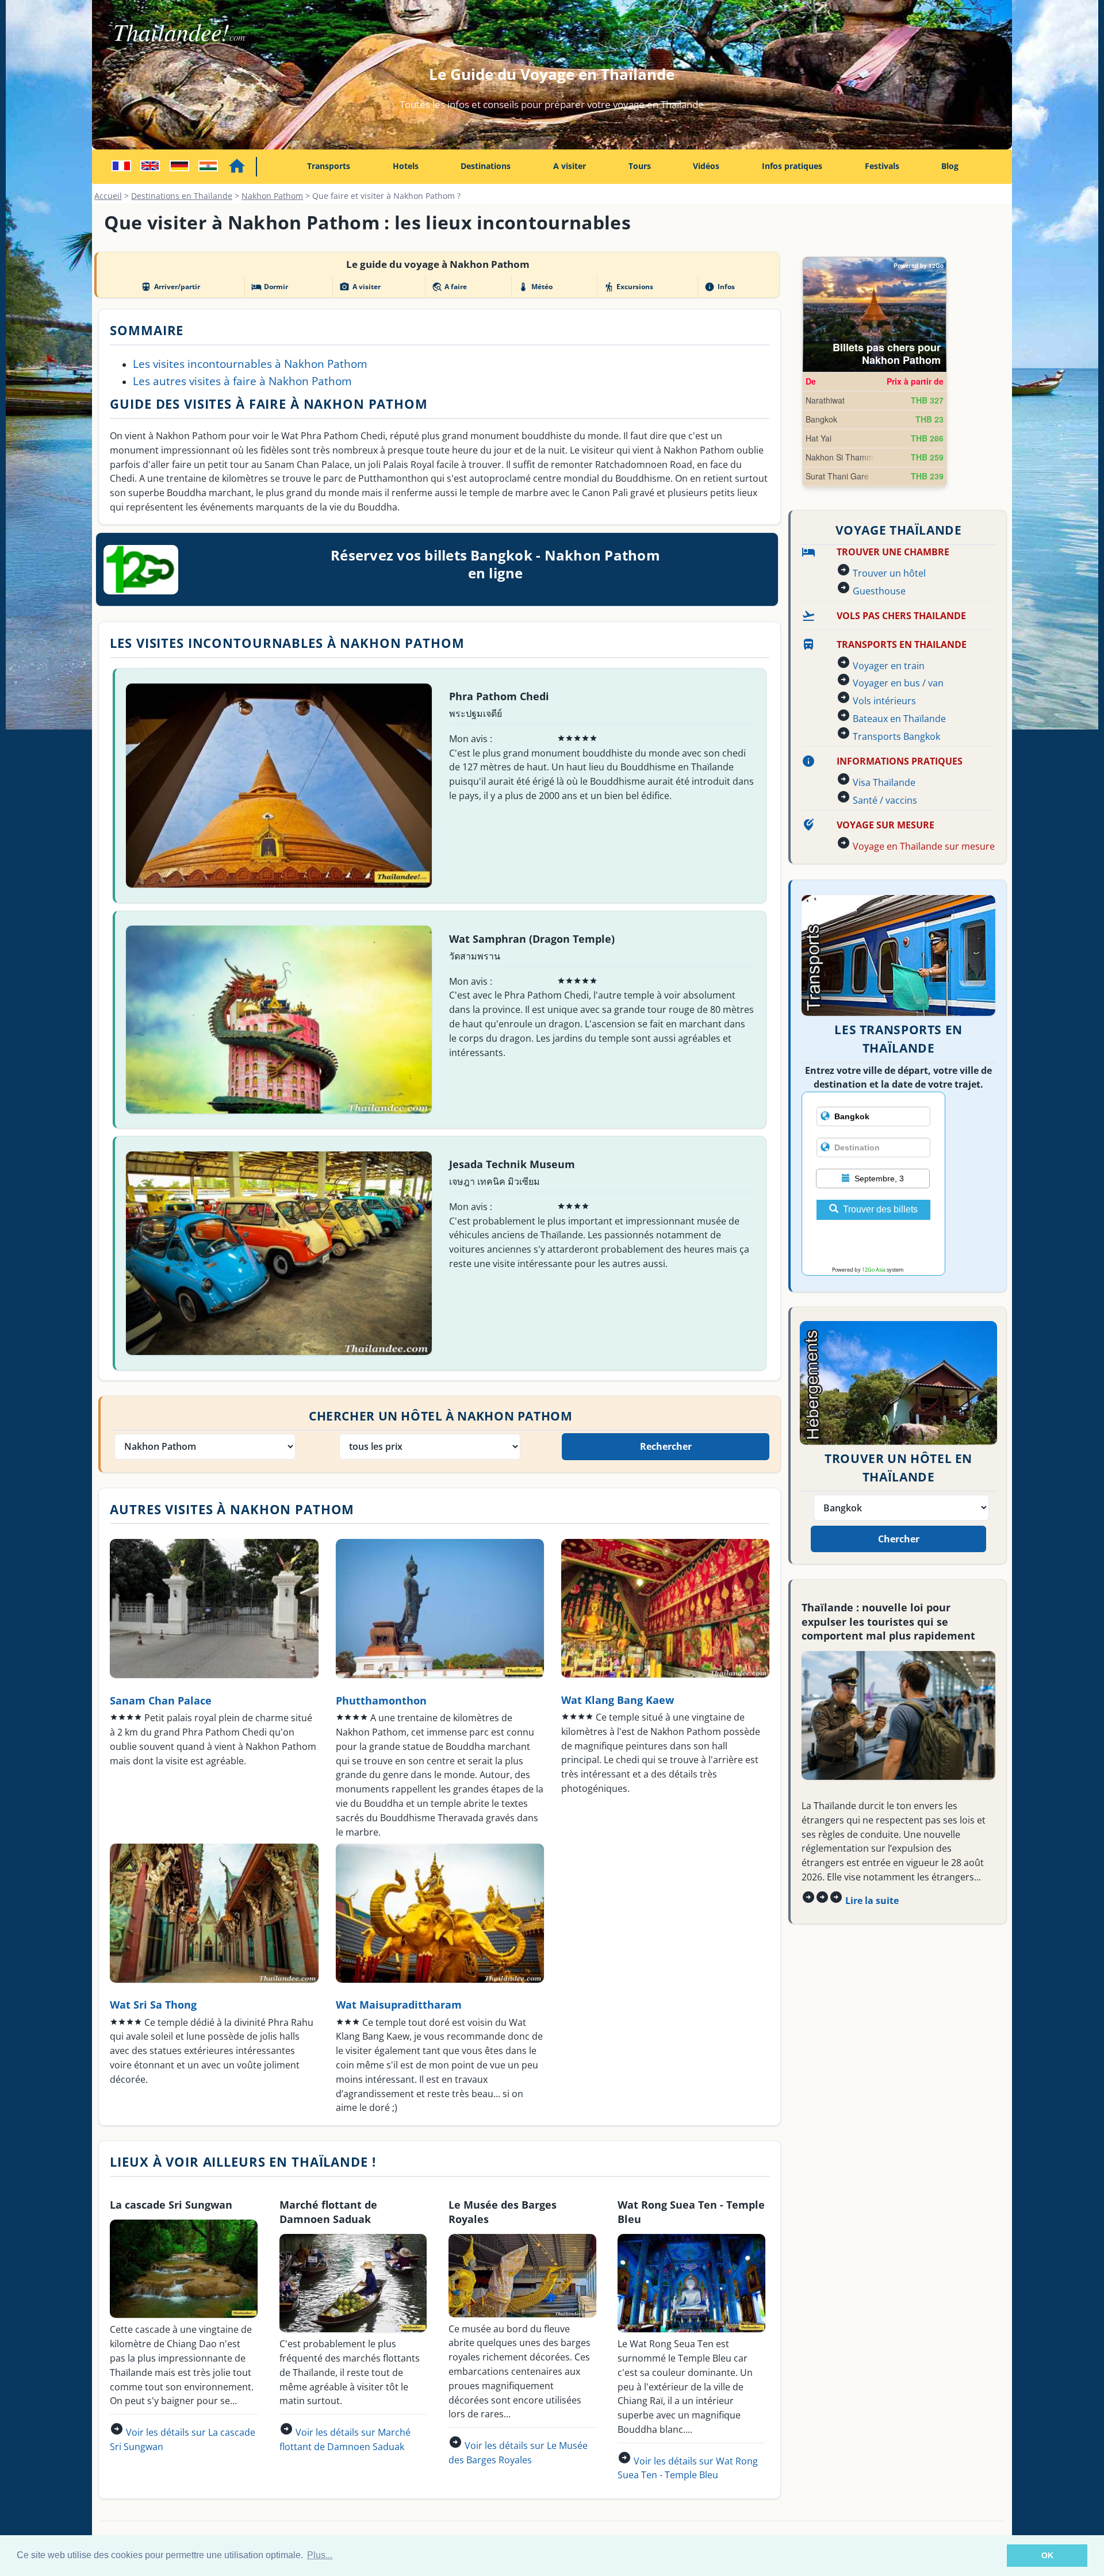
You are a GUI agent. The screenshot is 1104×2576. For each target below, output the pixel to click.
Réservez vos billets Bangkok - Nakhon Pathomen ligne (495, 564)
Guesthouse (879, 591)
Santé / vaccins (885, 800)
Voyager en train (889, 666)
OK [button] (1047, 2555)
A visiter (570, 166)
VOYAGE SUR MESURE (885, 825)
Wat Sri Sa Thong (153, 2004)
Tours (640, 166)
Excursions (628, 287)
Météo (535, 287)
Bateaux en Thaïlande (899, 719)
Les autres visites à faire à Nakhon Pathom (242, 381)
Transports (329, 166)
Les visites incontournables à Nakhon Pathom (250, 364)
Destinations (486, 166)
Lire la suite (872, 1901)
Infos (719, 287)
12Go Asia (874, 1270)
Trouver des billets (880, 1209)
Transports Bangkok (896, 736)
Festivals (882, 166)
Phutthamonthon (381, 1700)
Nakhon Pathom (272, 196)
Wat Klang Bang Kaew (618, 1700)
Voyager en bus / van (898, 683)
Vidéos (706, 166)
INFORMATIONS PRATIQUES (900, 761)
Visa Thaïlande (884, 782)
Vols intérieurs (884, 701)
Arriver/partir (170, 287)
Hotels (406, 166)
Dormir (270, 287)
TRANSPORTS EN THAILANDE (902, 644)
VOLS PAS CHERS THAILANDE (901, 616)
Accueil (108, 196)
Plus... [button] (320, 2555)
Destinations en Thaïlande (182, 196)
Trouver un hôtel (889, 573)
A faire (449, 287)
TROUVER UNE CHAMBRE (893, 552)
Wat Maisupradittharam (399, 2004)
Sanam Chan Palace (161, 1700)
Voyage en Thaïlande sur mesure (924, 846)
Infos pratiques (792, 166)
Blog (950, 166)
